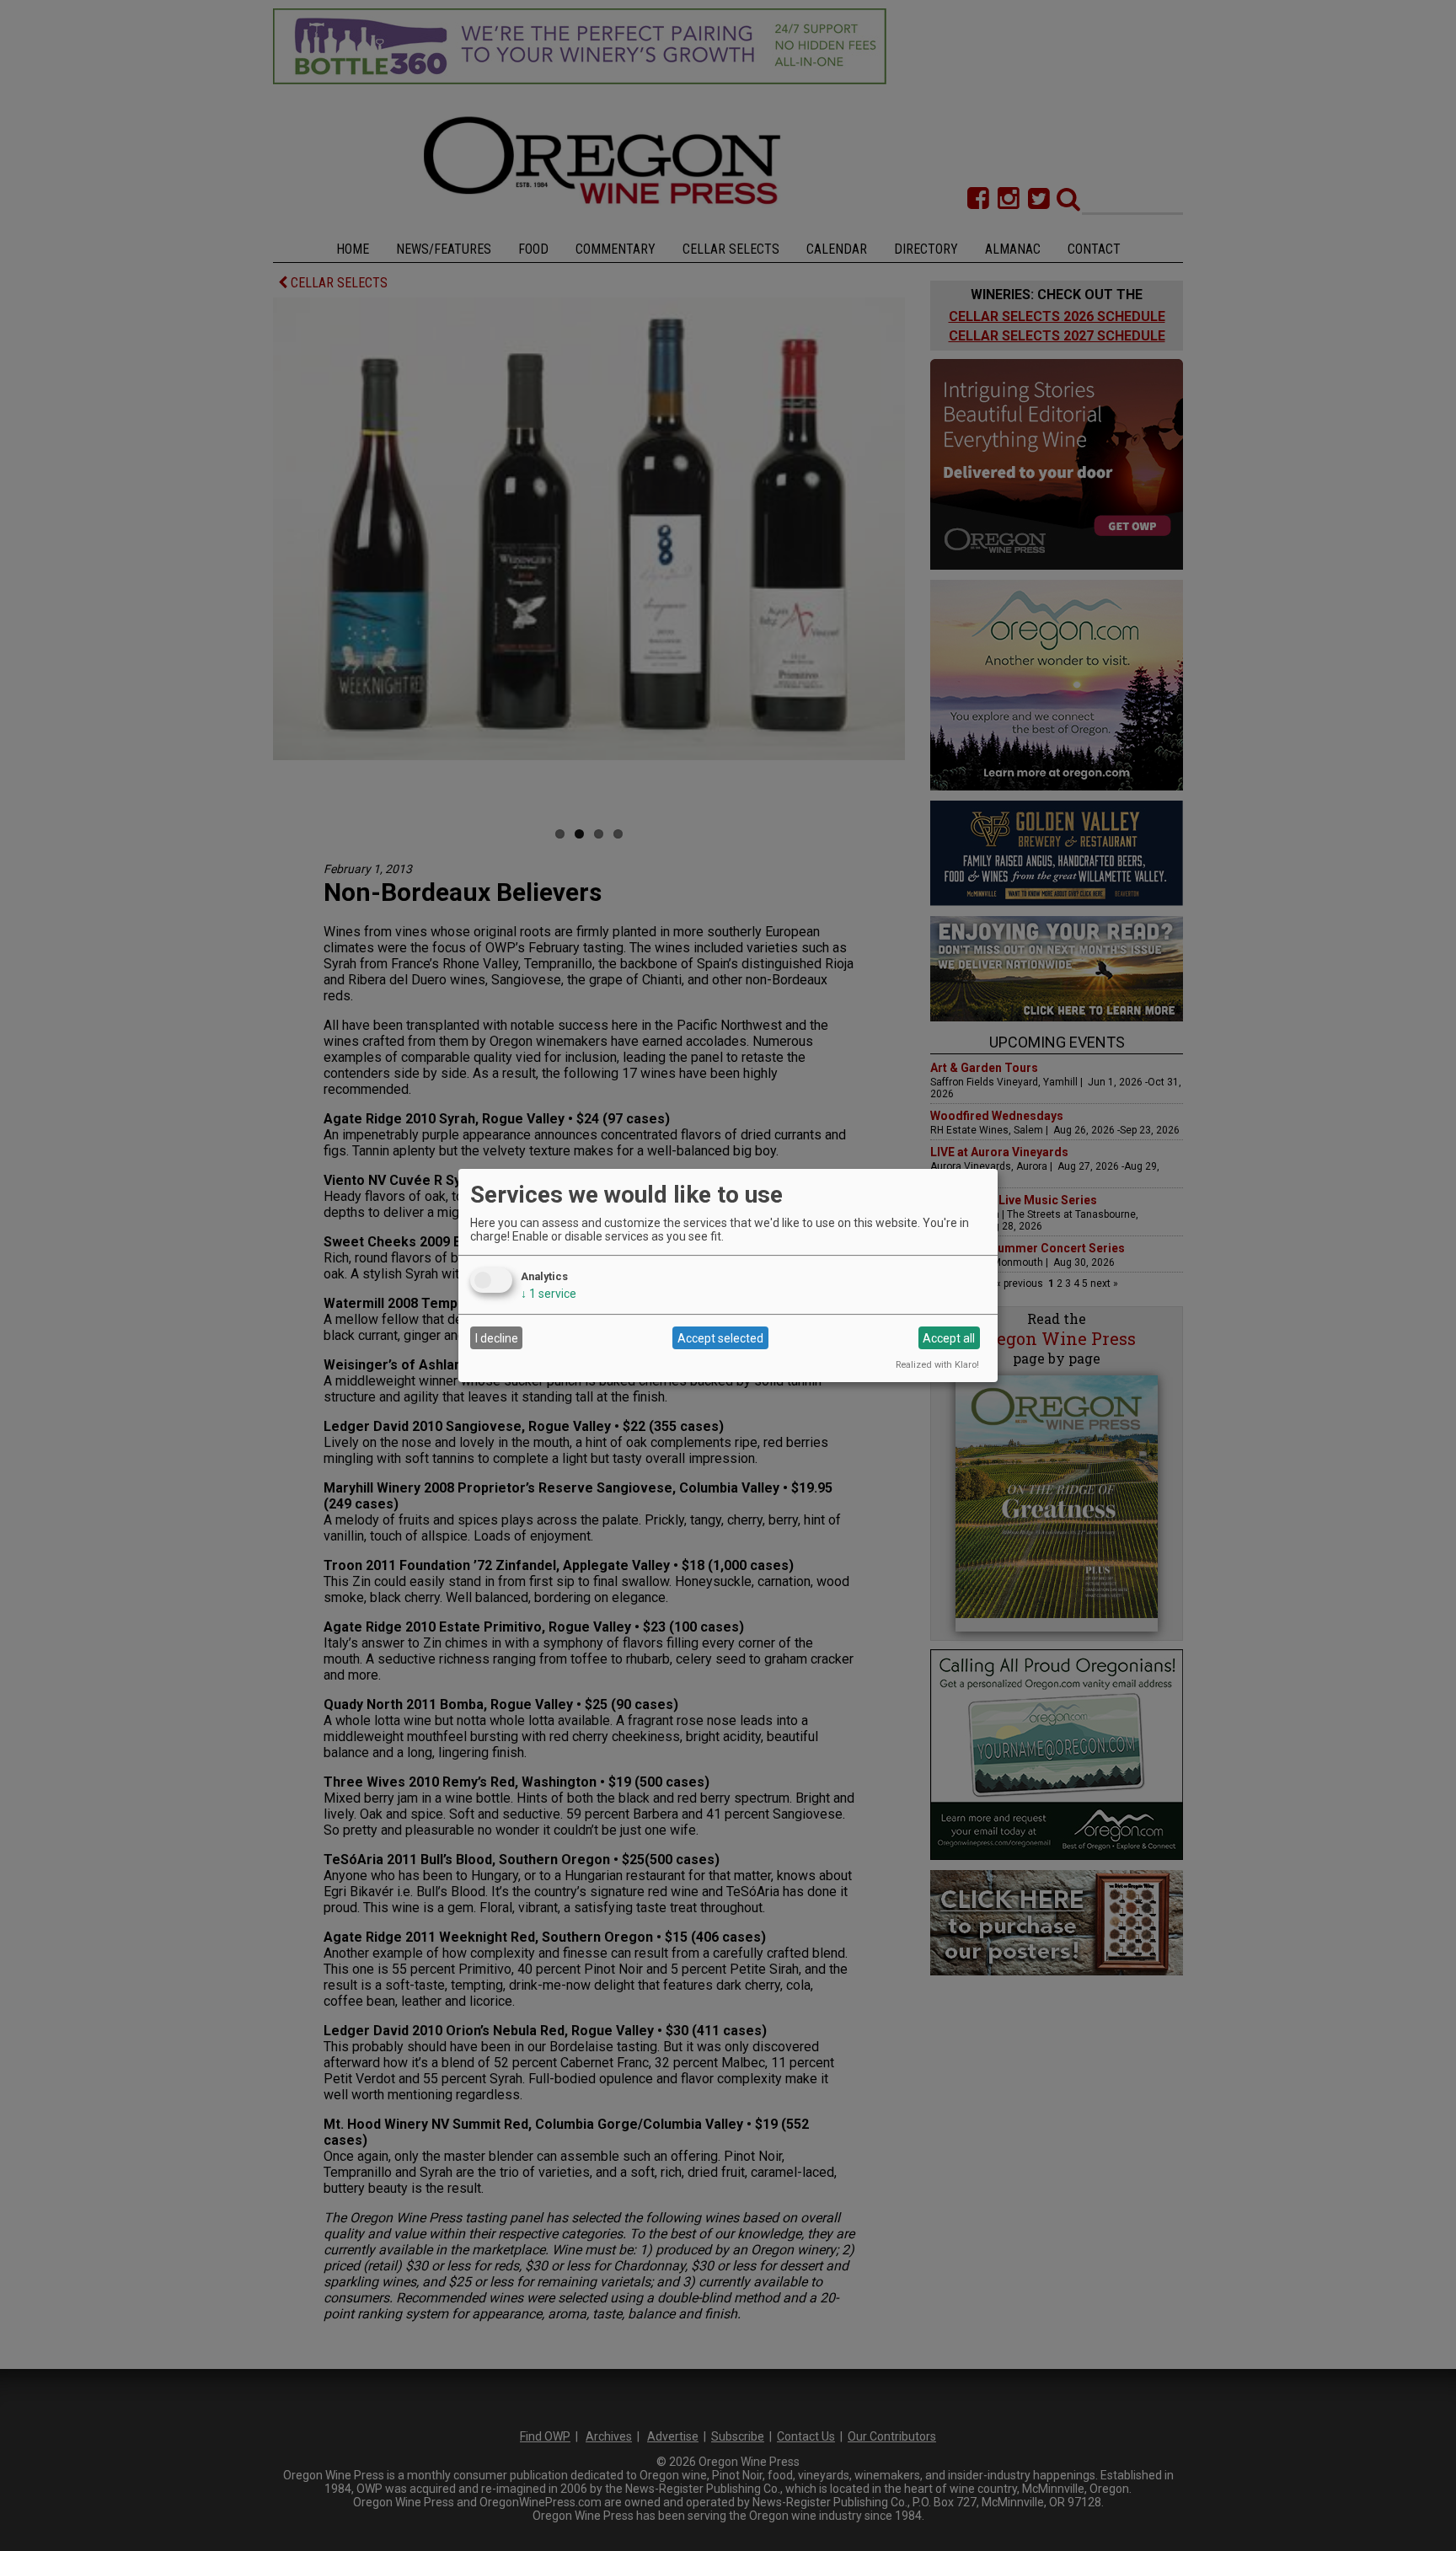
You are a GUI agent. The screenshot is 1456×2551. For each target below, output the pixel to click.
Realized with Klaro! (937, 1365)
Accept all (949, 1338)
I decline (497, 1338)
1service (549, 1294)
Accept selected (720, 1338)
